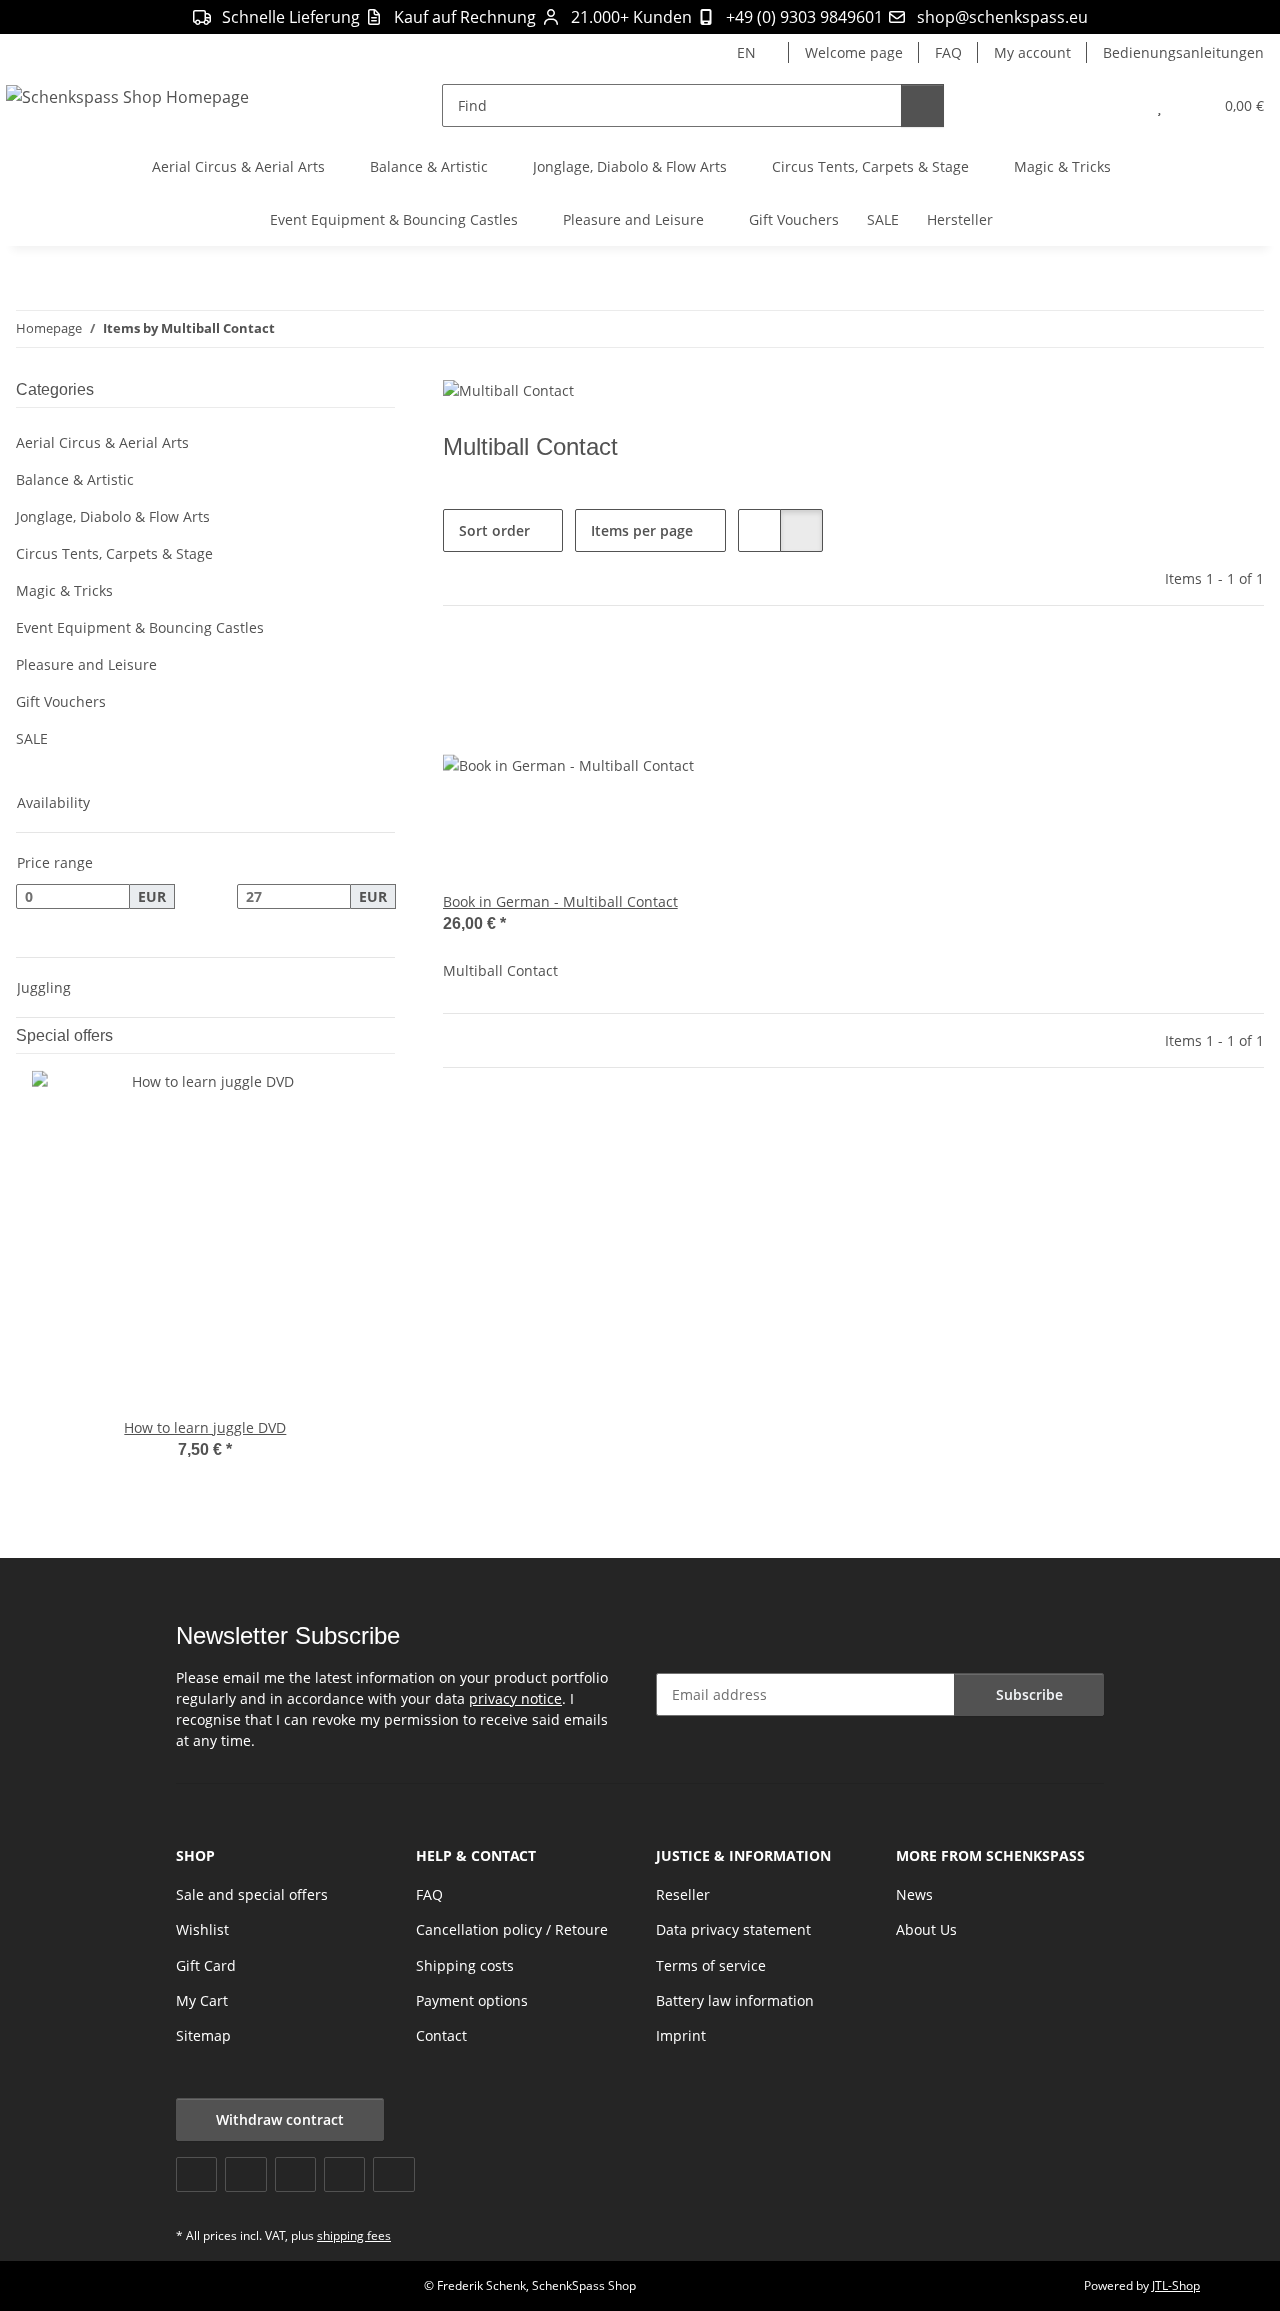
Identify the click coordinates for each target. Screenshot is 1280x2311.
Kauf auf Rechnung (465, 17)
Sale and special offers (252, 1894)
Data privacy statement (733, 1929)
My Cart (202, 2000)
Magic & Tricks (64, 590)
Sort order (494, 530)
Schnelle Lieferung (291, 17)
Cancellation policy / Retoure (512, 1929)
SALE (32, 738)
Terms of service (711, 1965)
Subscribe (1029, 1694)
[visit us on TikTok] (393, 2174)
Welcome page (854, 52)
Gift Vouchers (61, 701)
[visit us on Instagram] (344, 2174)
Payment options (472, 2000)
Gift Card (206, 1965)
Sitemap (203, 2035)
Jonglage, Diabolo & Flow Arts (113, 516)
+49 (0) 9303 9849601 (804, 17)
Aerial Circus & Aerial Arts (102, 442)
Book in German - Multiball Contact (560, 901)
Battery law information (735, 2000)
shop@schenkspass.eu (1002, 17)
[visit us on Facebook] (196, 2174)
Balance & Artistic (75, 479)
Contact (441, 2035)
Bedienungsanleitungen (1183, 52)
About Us (926, 1929)
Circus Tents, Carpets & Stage (114, 553)
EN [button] (746, 52)
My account (1032, 52)
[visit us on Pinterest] (295, 2174)
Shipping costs (465, 1965)
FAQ (948, 52)
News (914, 1894)
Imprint (681, 2035)
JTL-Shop (1176, 2285)
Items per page (642, 530)
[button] (1119, 105)
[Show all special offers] (389, 1035)
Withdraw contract (280, 2119)
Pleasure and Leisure (86, 664)
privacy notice (515, 1698)
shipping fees (354, 2235)
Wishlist (202, 1929)
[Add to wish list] (661, 672)
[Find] (922, 105)
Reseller (683, 1894)
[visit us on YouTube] (245, 2174)
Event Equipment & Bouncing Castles (140, 627)
